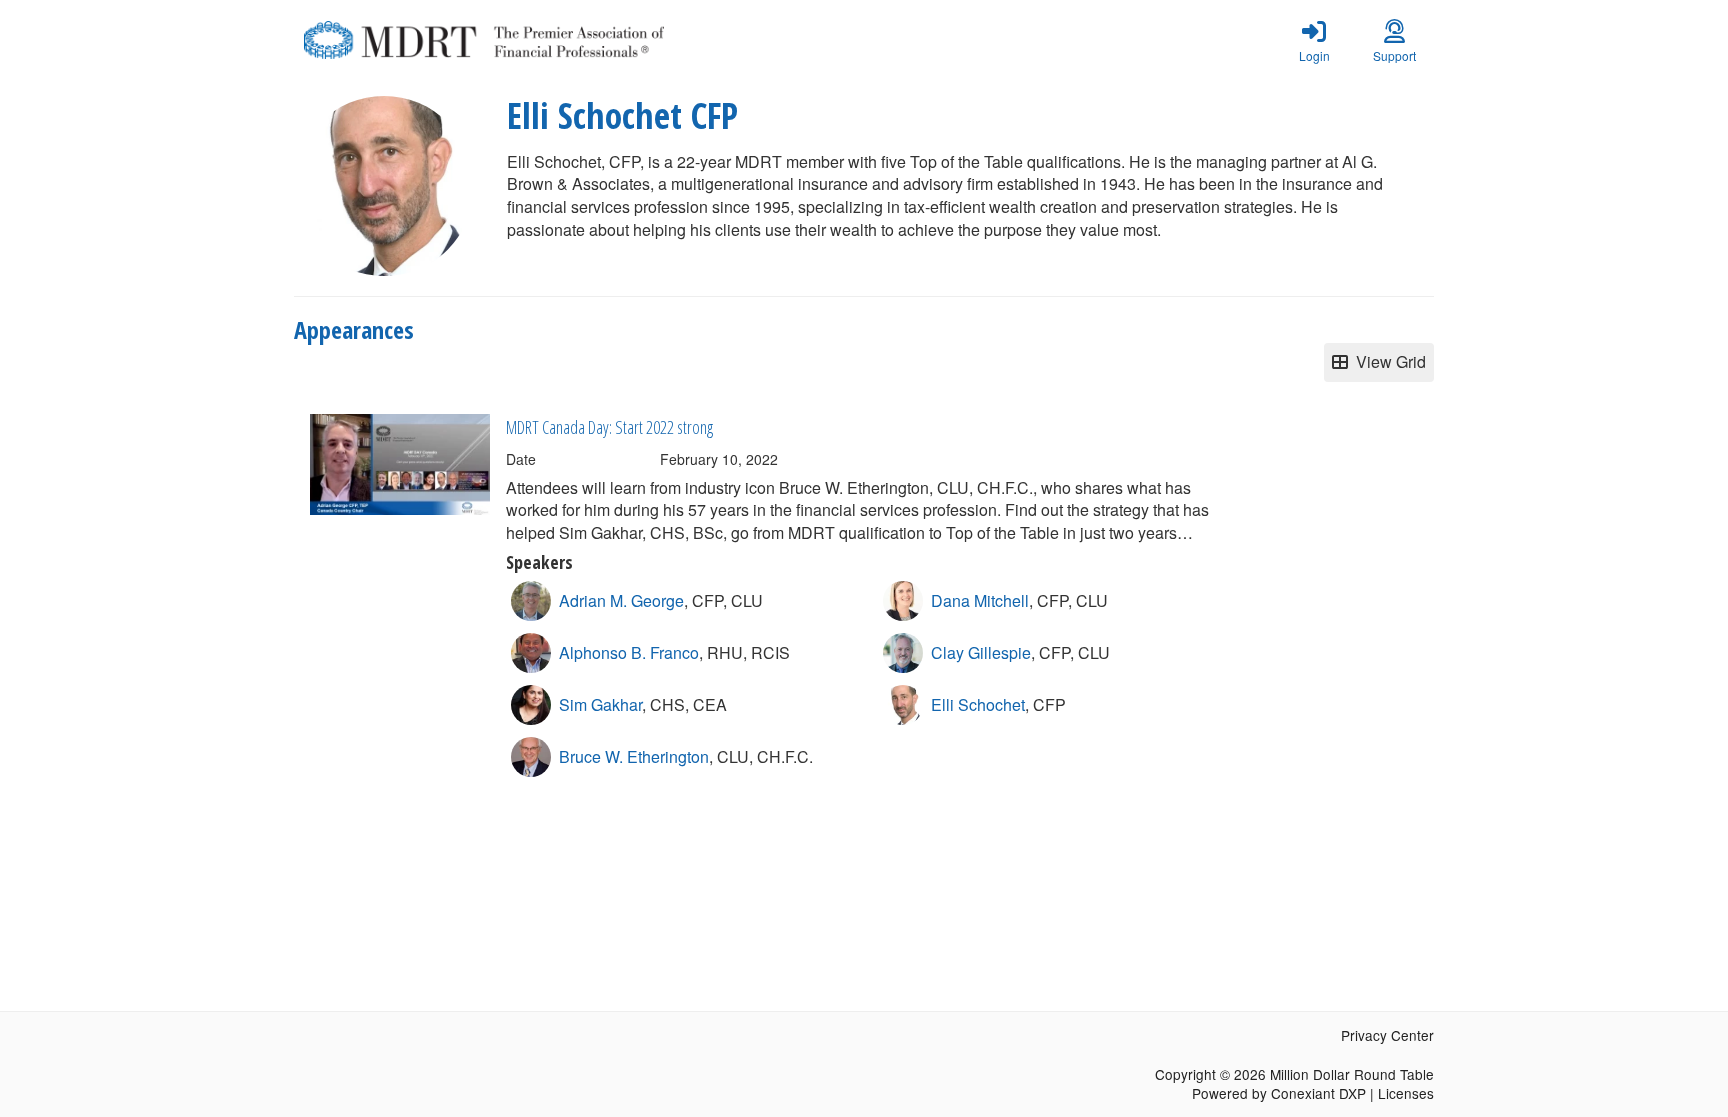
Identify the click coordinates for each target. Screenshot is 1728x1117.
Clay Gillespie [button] (981, 652)
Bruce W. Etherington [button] (634, 756)
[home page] (484, 40)
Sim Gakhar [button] (600, 704)
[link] (1314, 40)
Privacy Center (1387, 1035)
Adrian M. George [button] (621, 600)
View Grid (1387, 361)
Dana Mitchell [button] (980, 600)
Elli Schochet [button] (978, 704)
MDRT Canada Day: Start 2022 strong (609, 427)
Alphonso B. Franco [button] (629, 652)
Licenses (1406, 1093)
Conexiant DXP (1318, 1093)
